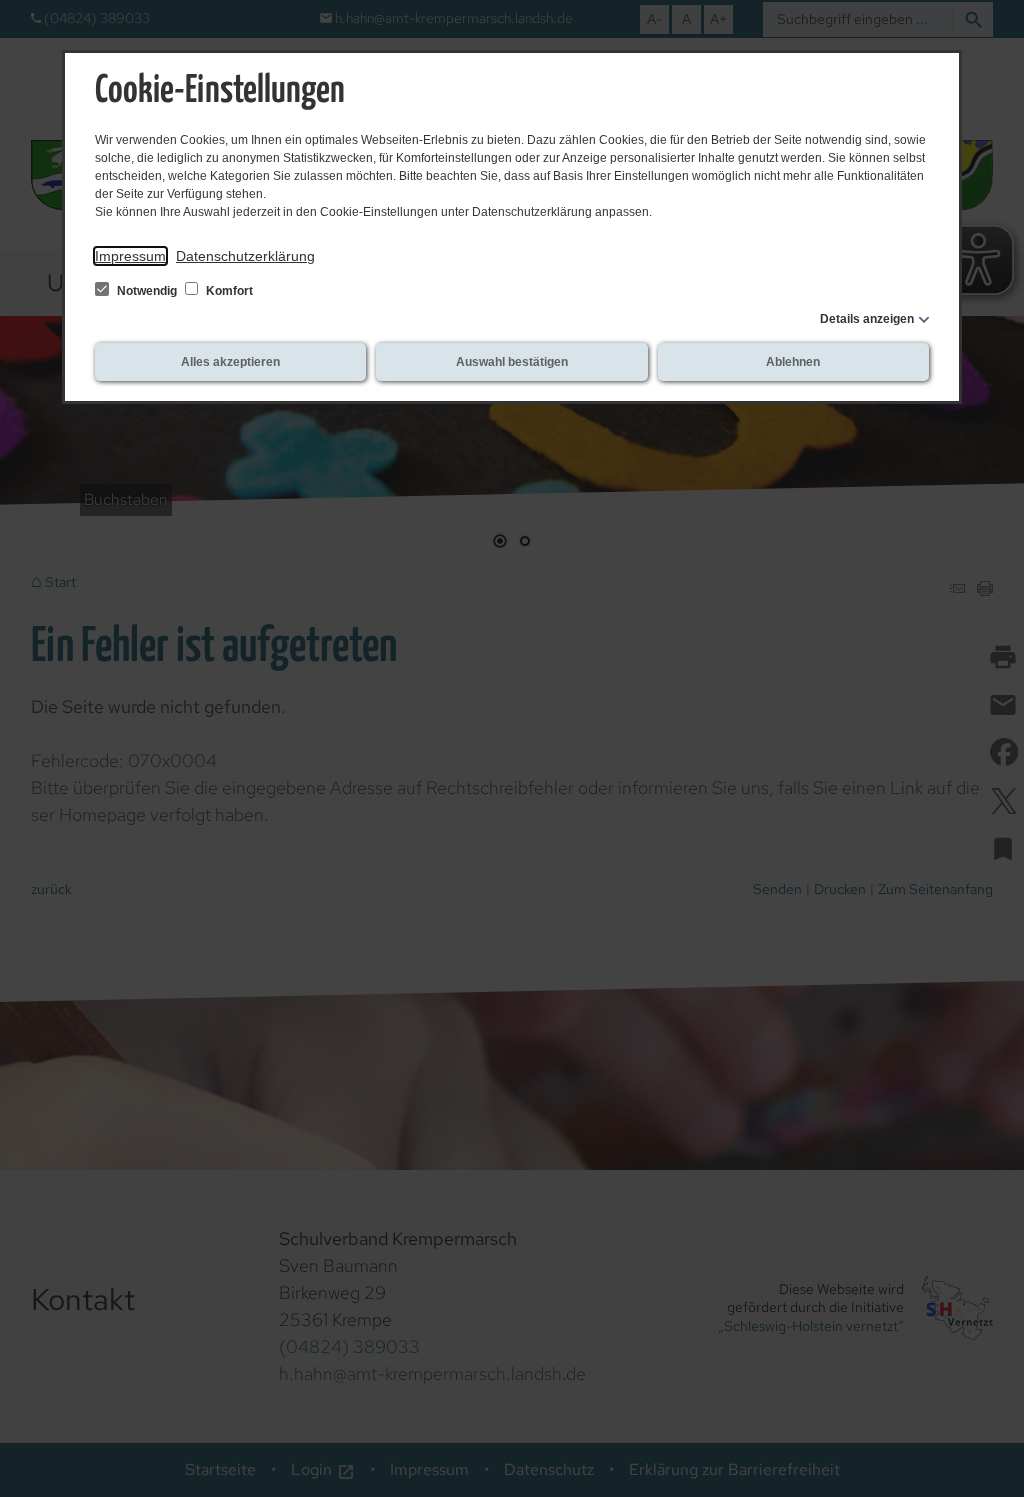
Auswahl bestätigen (512, 362)
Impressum (130, 256)
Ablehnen (793, 362)
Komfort (228, 291)
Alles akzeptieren (230, 362)
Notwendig (147, 291)
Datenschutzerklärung (245, 256)
